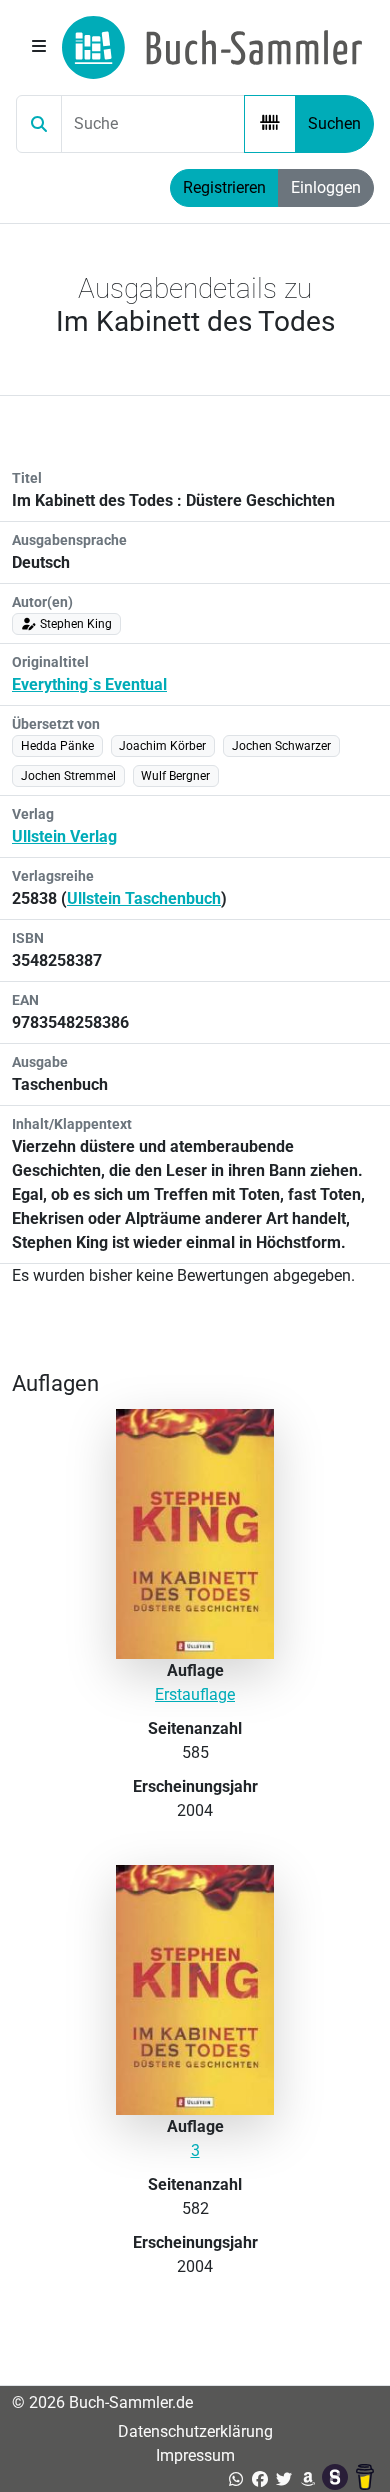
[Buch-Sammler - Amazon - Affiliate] (308, 2479)
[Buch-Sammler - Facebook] (260, 2479)
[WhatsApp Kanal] (236, 2479)
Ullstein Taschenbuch (144, 898)
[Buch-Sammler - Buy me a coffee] (365, 2479)
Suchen (334, 123)
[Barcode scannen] (270, 124)
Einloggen (326, 187)
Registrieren (224, 187)
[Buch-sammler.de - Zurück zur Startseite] (212, 47)
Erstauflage (195, 1694)
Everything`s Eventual (89, 684)
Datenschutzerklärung (195, 2431)
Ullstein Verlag (64, 836)
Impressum (195, 2455)
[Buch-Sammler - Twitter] (284, 2479)
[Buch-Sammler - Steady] (337, 2479)
